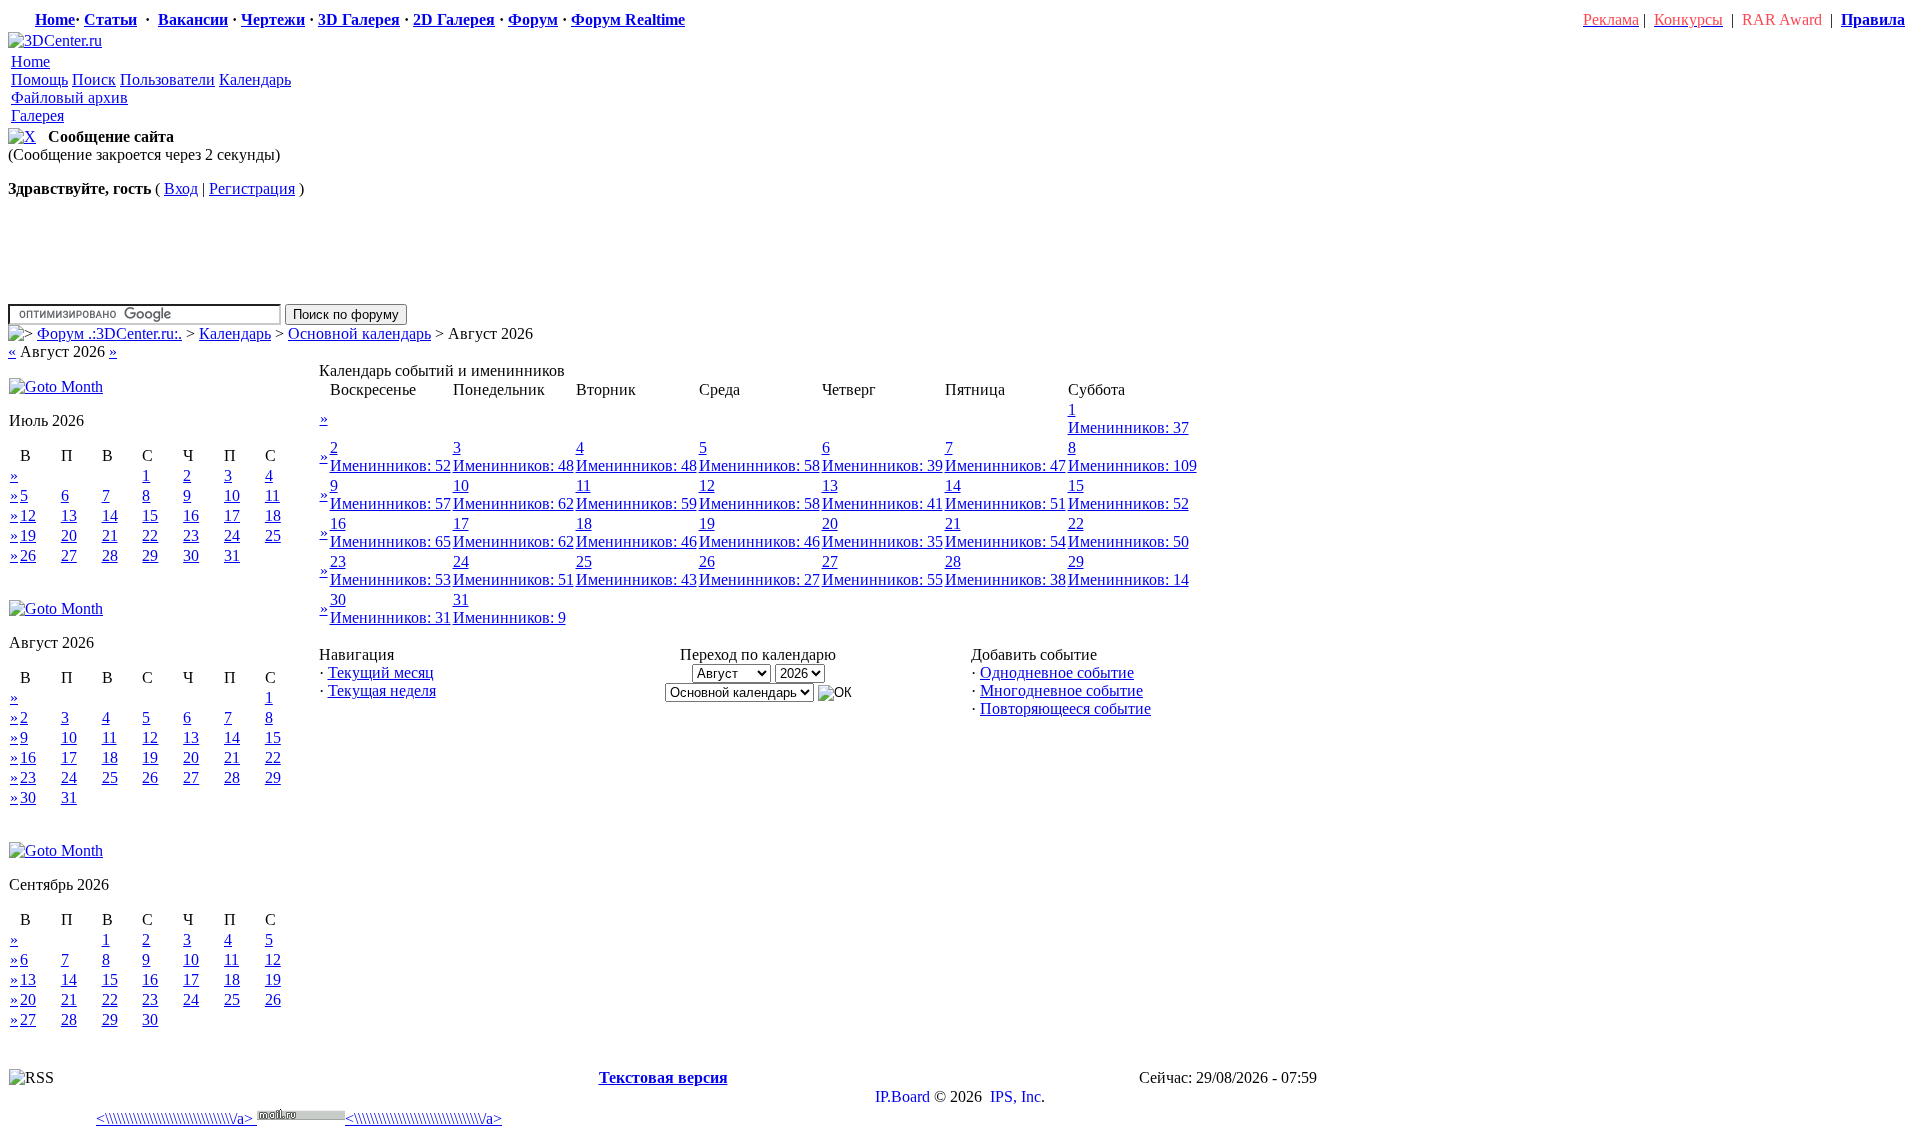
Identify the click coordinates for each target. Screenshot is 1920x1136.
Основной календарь (359, 333)
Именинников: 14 (1128, 579)
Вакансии (193, 19)
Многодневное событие (1061, 690)
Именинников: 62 (513, 503)
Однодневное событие (1057, 672)
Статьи (110, 19)
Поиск (94, 79)
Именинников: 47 (1005, 465)
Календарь (255, 79)
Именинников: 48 (513, 465)
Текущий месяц (381, 672)
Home (55, 19)
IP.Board (902, 1096)
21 (110, 535)
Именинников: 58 (759, 465)
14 (110, 515)
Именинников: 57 (390, 503)
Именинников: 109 (1132, 465)
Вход (181, 188)
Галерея (37, 115)
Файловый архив (69, 97)
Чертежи (273, 19)
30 (191, 555)
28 (110, 555)
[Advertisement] (377, 1056)
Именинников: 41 (882, 503)
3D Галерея (359, 19)
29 (150, 555)
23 (191, 535)
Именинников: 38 (1005, 579)
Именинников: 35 (882, 541)
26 (28, 555)
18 (273, 515)
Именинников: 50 (1128, 541)
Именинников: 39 (882, 465)
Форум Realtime (628, 19)
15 (150, 515)
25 (273, 535)
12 (28, 515)
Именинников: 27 (759, 579)
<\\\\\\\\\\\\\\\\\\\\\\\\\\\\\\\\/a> (174, 1118)
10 (232, 495)
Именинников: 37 (1128, 427)
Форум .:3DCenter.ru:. (109, 333)
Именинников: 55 (882, 579)
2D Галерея (454, 19)
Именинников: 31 (390, 617)
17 (232, 515)
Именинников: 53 (390, 579)
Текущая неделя (382, 690)
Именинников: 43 (636, 579)
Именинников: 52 (390, 465)
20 (69, 535)
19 (28, 535)
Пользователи (167, 79)
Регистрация (252, 188)
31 (232, 555)
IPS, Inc (1015, 1096)
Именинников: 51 (1005, 503)
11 (272, 495)
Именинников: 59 (636, 503)
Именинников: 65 (390, 541)
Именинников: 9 (509, 617)
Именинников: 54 (1005, 541)
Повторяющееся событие (1065, 708)
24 (232, 535)
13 (69, 515)
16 (191, 515)
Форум (533, 19)
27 (69, 555)
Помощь (39, 79)
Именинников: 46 (636, 541)
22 (150, 535)
